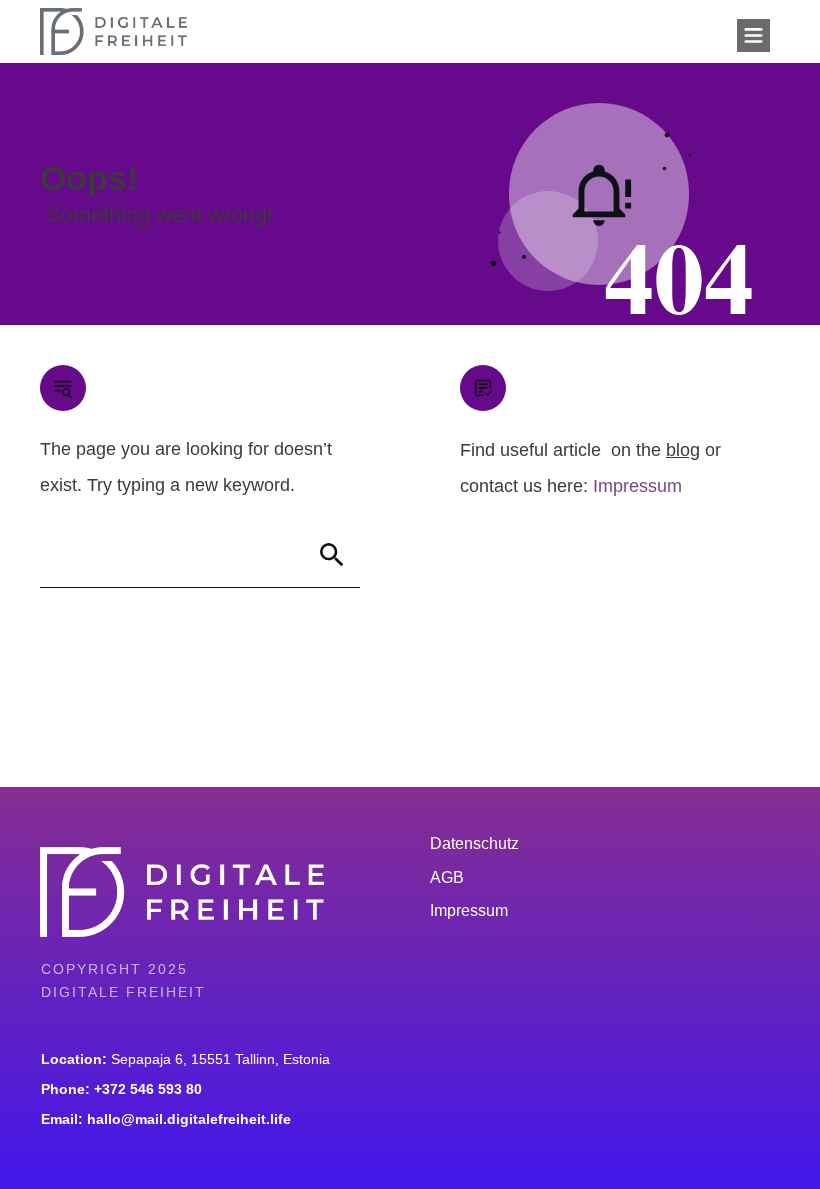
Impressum (637, 486)
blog (683, 450)
